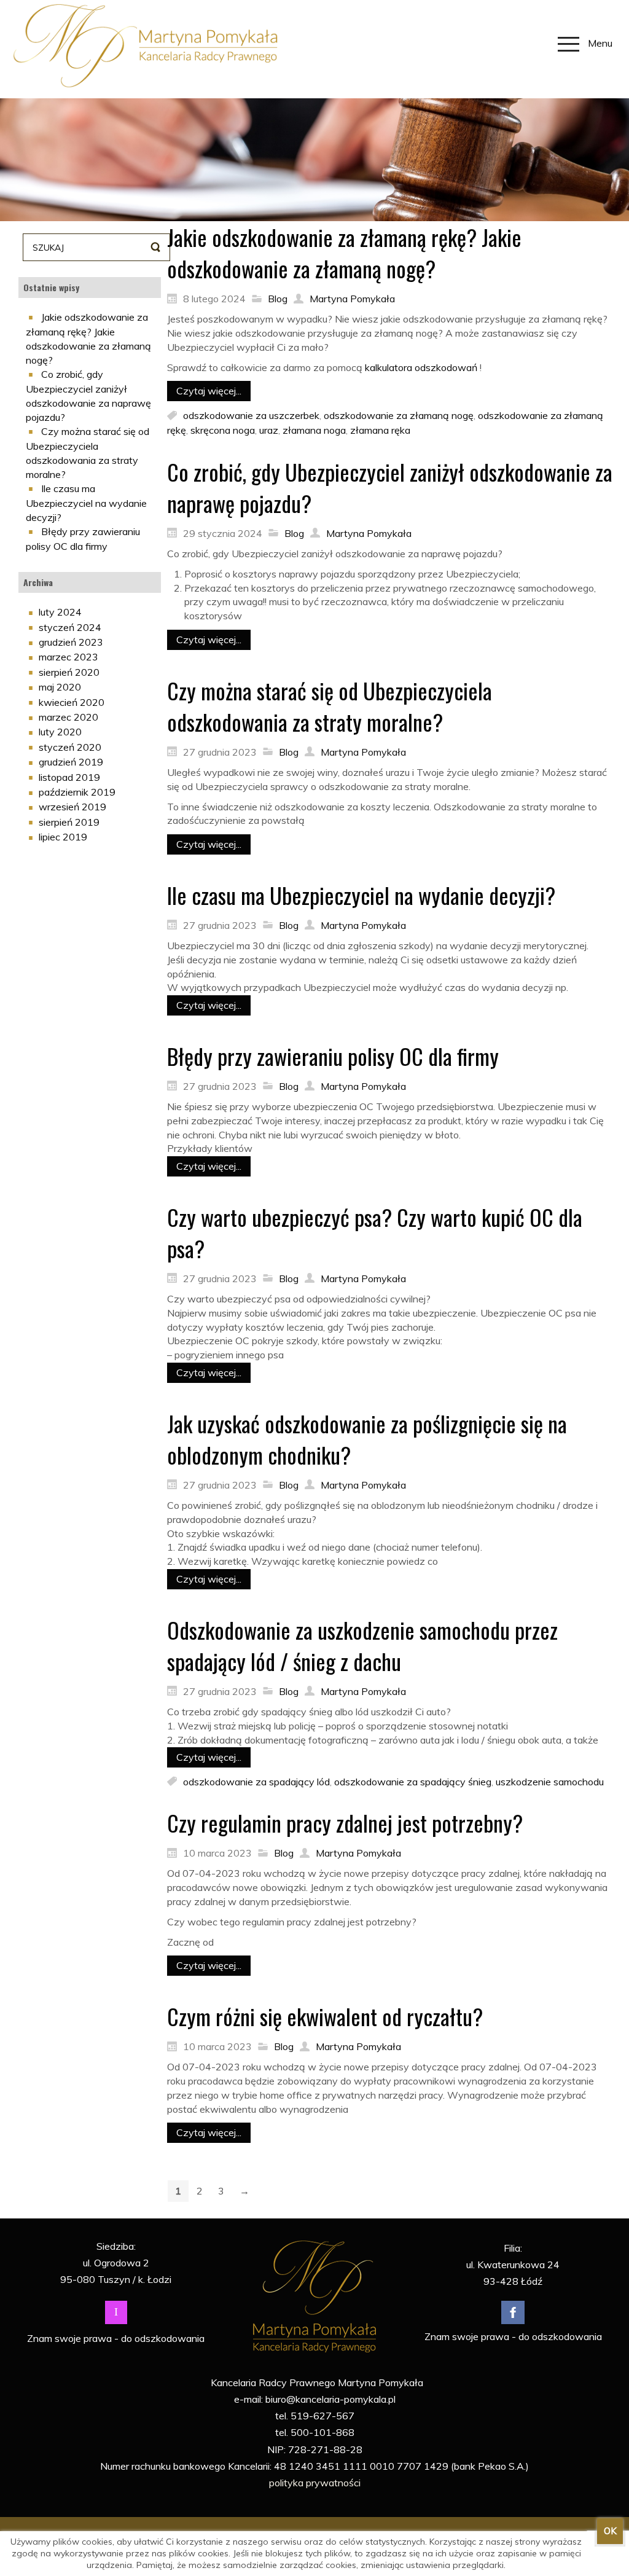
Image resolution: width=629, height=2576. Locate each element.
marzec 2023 (68, 657)
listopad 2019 (69, 777)
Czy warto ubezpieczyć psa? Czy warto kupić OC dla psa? (375, 1232)
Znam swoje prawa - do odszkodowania (116, 2338)
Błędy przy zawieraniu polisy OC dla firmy (333, 1056)
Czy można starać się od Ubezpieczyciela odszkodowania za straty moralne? (330, 706)
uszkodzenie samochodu (550, 1781)
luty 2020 (60, 732)
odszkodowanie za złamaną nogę (399, 415)
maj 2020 (60, 687)
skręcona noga (223, 430)
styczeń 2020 (70, 747)
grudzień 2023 (71, 642)
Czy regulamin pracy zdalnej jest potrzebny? (345, 1822)
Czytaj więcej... (209, 391)
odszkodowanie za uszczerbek (251, 415)
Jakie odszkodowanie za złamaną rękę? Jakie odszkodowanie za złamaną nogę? (344, 253)
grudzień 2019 (71, 762)
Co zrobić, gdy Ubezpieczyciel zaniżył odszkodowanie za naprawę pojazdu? (390, 487)
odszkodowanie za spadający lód (256, 1781)
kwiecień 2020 (72, 702)
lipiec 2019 (63, 837)
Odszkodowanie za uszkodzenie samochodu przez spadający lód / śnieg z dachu (362, 1645)
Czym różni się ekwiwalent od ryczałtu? (325, 2016)
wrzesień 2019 (72, 807)
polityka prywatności (315, 2483)
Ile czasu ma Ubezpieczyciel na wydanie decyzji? (86, 503)
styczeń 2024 (70, 627)
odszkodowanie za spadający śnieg (413, 1781)
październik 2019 (77, 792)
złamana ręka (380, 430)
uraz (269, 430)
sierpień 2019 (69, 822)
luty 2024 (60, 612)
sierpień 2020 (69, 672)
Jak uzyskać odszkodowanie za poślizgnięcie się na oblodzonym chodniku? (367, 1439)
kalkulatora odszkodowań (421, 367)
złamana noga (314, 430)
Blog (278, 299)
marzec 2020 (68, 717)
